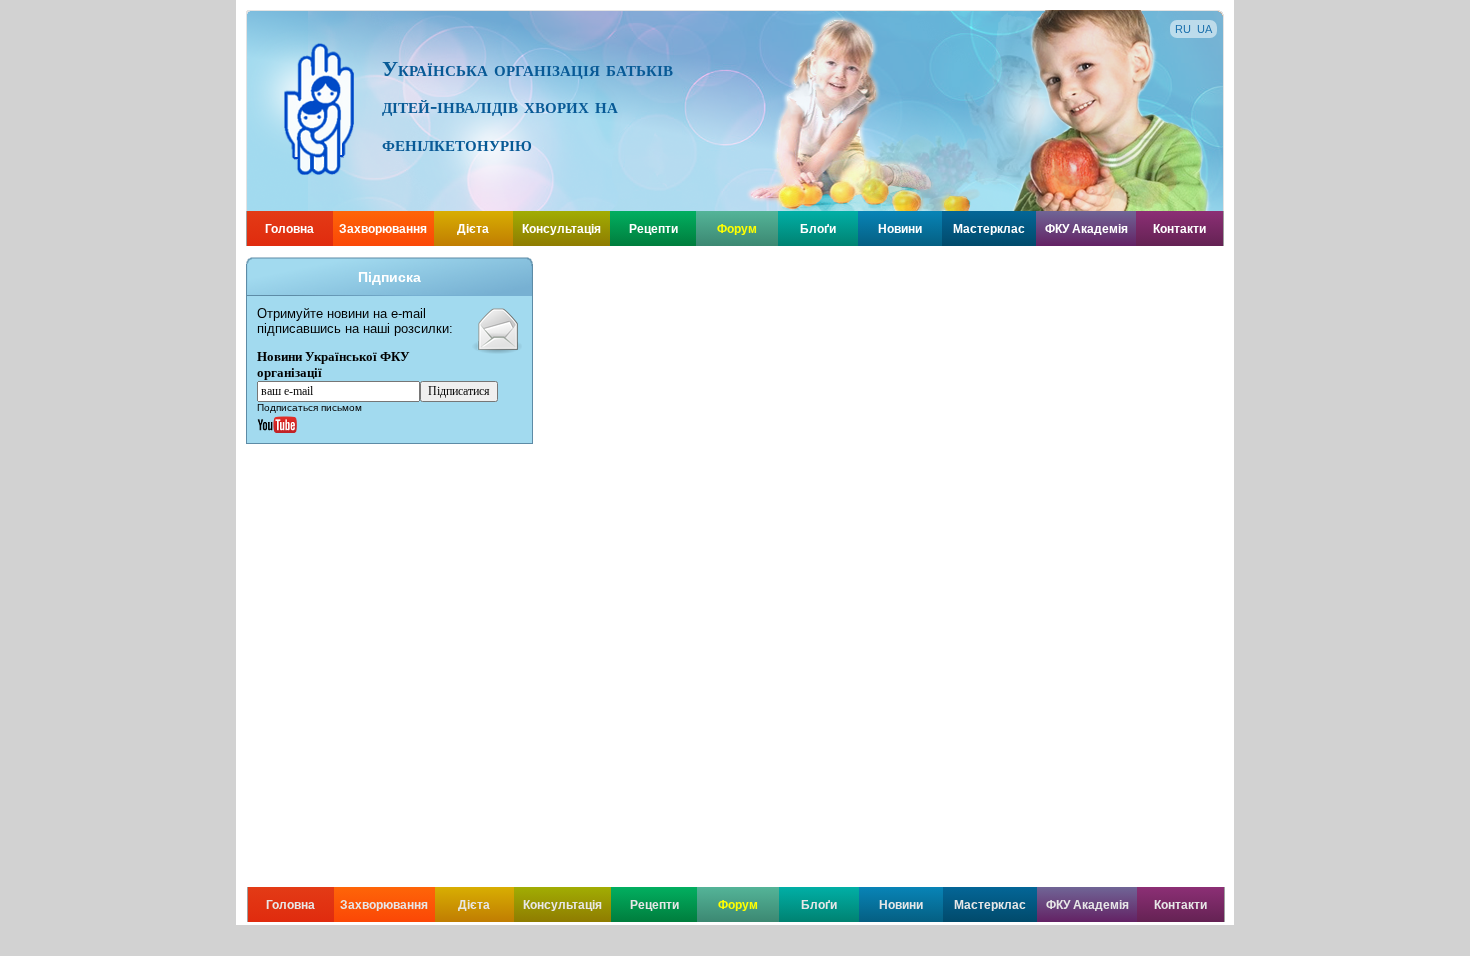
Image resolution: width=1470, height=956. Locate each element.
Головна (289, 229)
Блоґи (818, 229)
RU (1183, 29)
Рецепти (653, 229)
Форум (737, 229)
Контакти (1179, 229)
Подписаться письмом (309, 407)
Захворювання (383, 229)
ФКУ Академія (1086, 229)
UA (1204, 29)
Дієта (473, 229)
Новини (900, 229)
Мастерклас (989, 229)
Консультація (561, 229)
